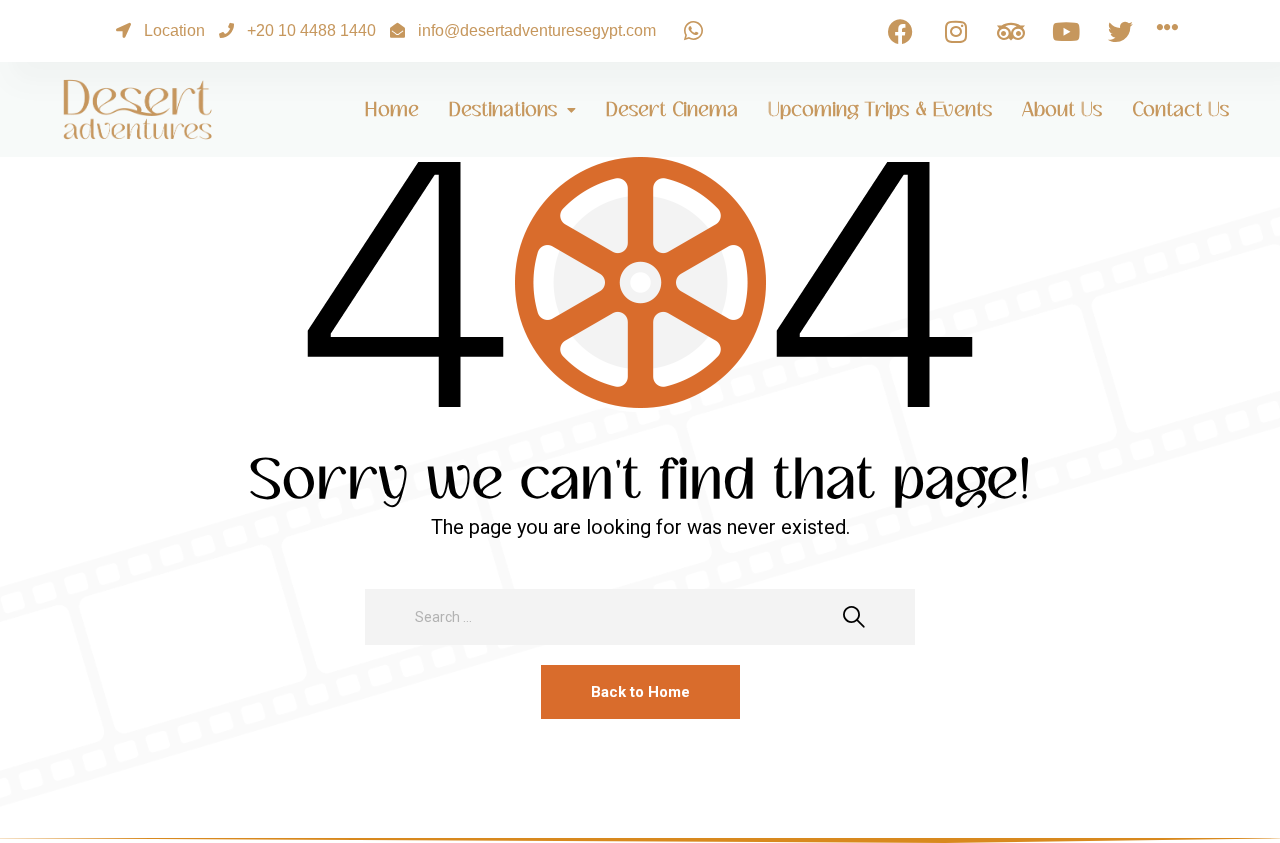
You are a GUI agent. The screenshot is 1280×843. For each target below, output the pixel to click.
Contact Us (1180, 109)
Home (392, 109)
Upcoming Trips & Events (880, 109)
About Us (1062, 109)
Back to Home (640, 692)
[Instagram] (956, 31)
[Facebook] (901, 31)
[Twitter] (1121, 31)
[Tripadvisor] (1011, 31)
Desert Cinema (672, 109)
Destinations (503, 109)
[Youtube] (1066, 31)
